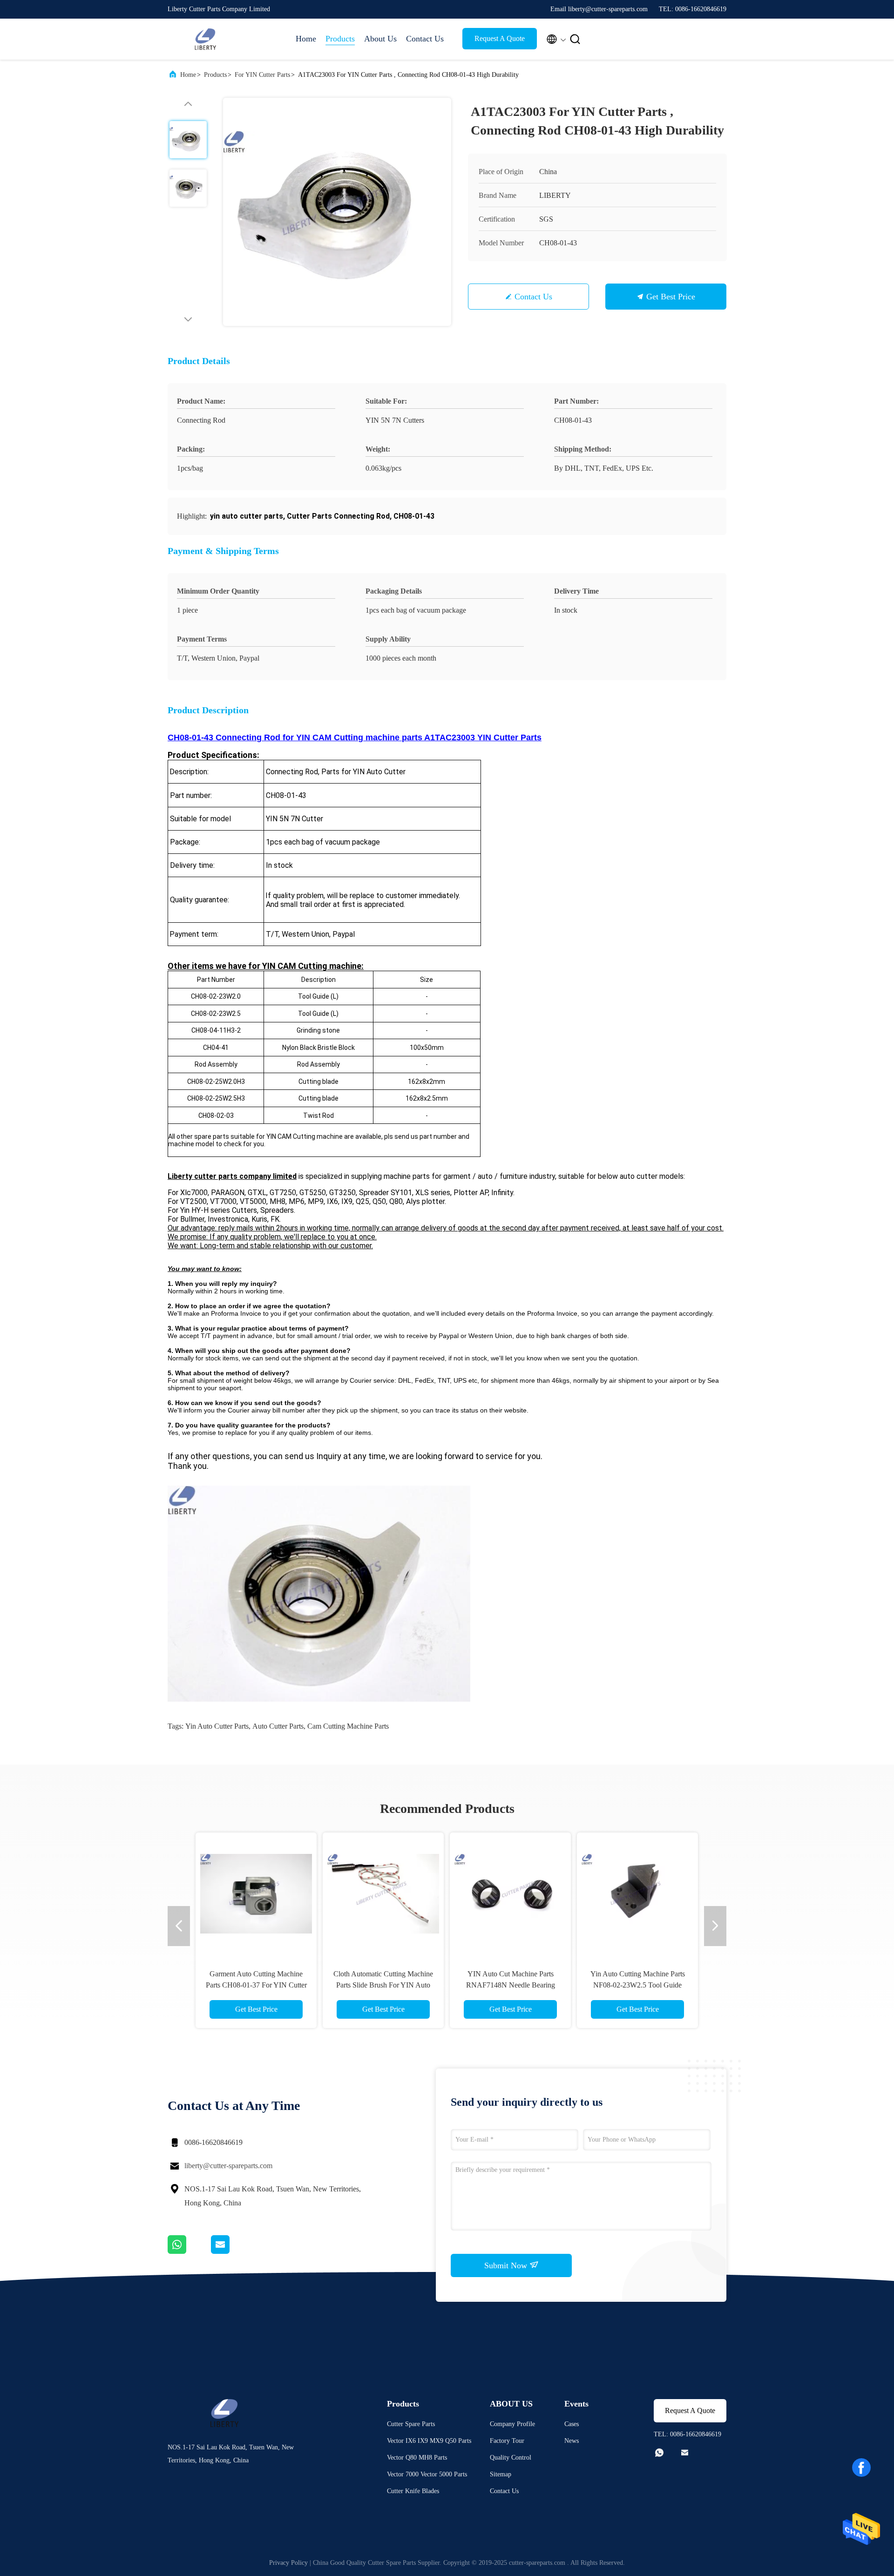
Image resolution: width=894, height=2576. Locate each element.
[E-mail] (232, 2251)
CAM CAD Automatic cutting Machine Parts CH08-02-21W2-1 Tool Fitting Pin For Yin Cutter (383, 1985)
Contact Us (425, 39)
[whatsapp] (189, 2251)
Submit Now (507, 2265)
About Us (380, 39)
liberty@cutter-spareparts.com (228, 2166)
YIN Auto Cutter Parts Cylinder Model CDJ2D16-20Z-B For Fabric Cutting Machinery (511, 1985)
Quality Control (511, 2458)
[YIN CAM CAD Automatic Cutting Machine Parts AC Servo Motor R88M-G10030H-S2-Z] (637, 1893)
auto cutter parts (278, 1726)
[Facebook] (861, 2468)
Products (340, 39)
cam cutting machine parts (348, 1726)
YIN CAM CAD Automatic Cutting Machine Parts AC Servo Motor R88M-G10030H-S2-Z (637, 1985)
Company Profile (512, 2424)
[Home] (205, 39)
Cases (572, 2424)
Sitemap (501, 2474)
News (572, 2441)
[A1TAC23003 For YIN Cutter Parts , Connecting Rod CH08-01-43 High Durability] (337, 212)
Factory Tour (507, 2441)
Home (306, 39)
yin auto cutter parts (217, 1726)
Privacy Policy (288, 2563)
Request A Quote (500, 38)
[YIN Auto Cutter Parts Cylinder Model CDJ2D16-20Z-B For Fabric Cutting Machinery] (510, 1893)
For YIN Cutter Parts (262, 75)
